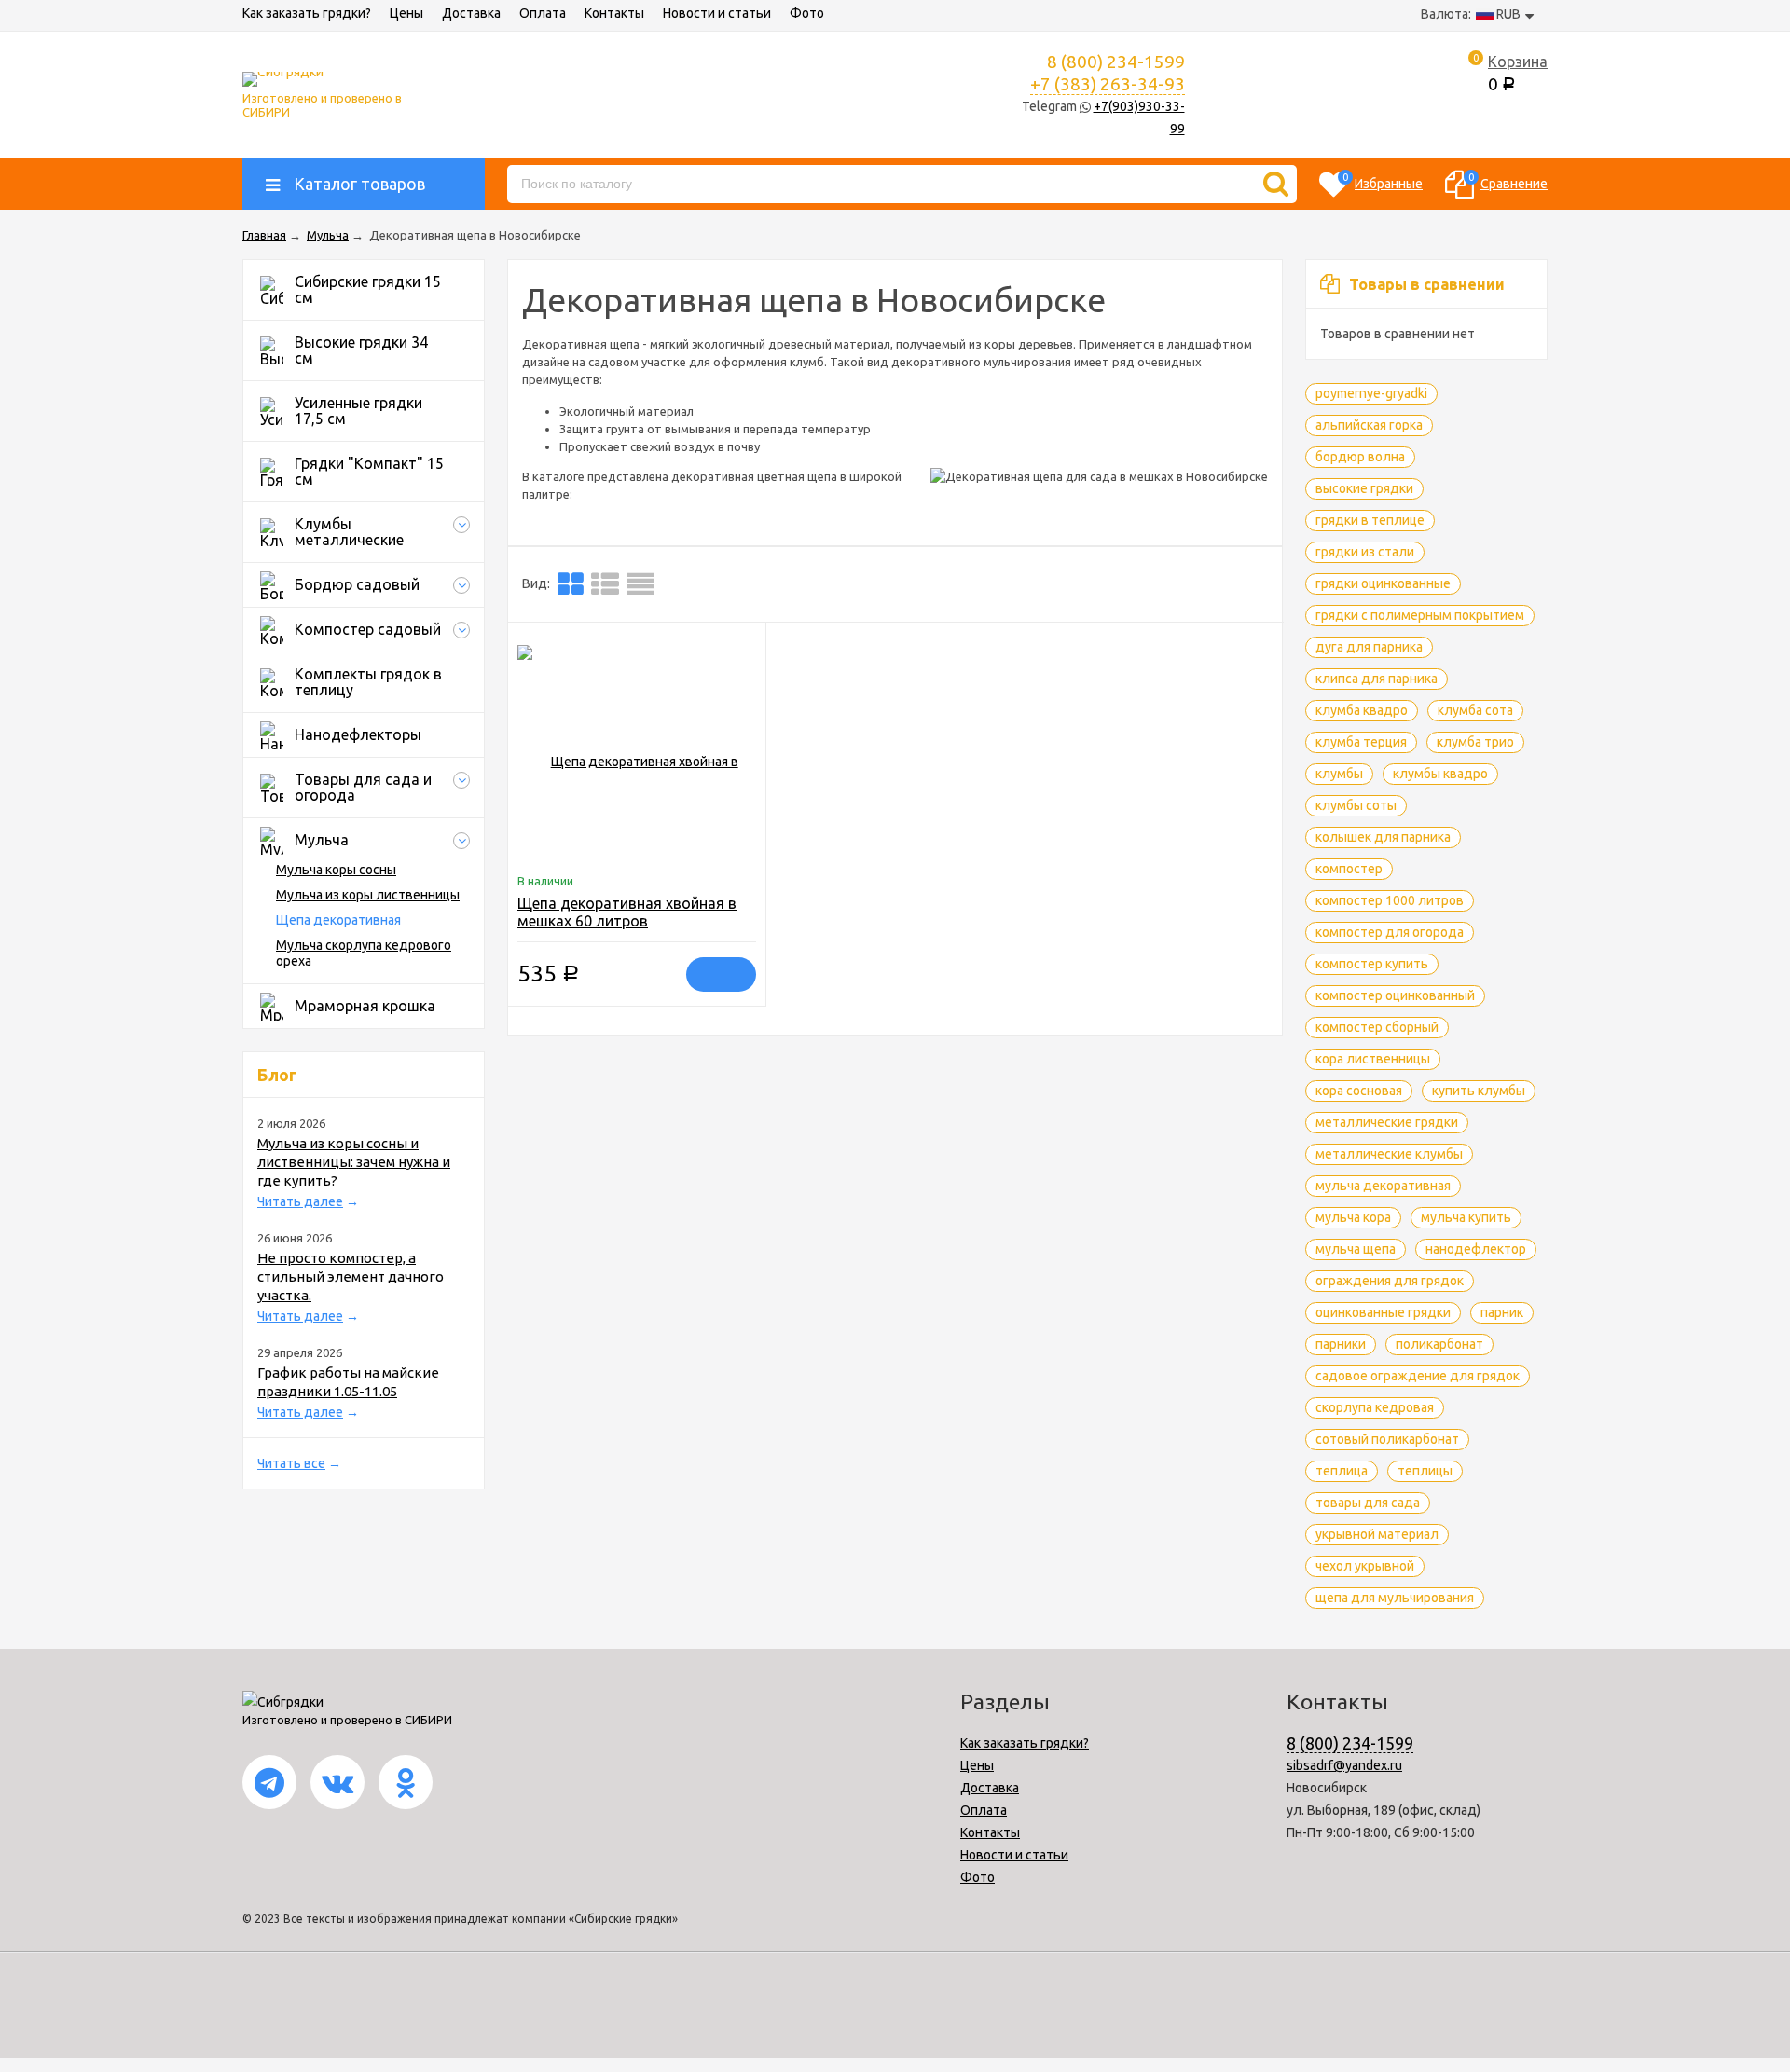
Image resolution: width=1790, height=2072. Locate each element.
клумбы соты (1356, 805)
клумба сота (1475, 710)
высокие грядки (1364, 488)
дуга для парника (1369, 647)
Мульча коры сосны (336, 870)
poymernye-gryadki (1371, 393)
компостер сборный (1377, 1027)
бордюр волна (1360, 457)
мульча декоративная (1383, 1186)
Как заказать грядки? (307, 13)
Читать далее (300, 1201)
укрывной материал (1377, 1534)
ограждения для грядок (1390, 1281)
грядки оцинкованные (1383, 583)
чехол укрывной (1365, 1566)
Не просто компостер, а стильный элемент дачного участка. (351, 1276)
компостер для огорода (1390, 932)
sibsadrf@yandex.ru (1344, 1765)
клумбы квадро (1440, 774)
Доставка (471, 13)
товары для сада (1368, 1503)
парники (1341, 1344)
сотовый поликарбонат (1387, 1439)
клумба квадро (1362, 710)
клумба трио (1475, 742)
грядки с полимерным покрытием (1420, 615)
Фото (807, 13)
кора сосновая (1359, 1091)
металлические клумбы (1389, 1154)
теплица (1342, 1471)
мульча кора (1353, 1217)
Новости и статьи (717, 13)
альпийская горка (1369, 425)
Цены (406, 13)
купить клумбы (1479, 1091)
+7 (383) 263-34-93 (1108, 84)
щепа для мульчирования (1395, 1598)
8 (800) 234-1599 (1350, 1743)
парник (1502, 1312)
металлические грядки (1387, 1122)
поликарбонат (1439, 1344)
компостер (1349, 869)
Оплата (543, 13)
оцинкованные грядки (1383, 1312)
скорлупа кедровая (1375, 1407)
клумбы (1339, 774)
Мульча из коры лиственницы (368, 895)
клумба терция (1361, 742)
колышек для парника (1383, 837)
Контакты (614, 13)
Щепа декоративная (338, 920)
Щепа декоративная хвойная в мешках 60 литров (627, 912)
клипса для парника (1377, 679)
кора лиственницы (1373, 1059)
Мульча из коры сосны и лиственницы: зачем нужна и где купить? (354, 1162)
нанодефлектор (1476, 1249)
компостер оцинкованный (1395, 995)
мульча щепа (1356, 1249)
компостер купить (1372, 964)
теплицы (1425, 1471)
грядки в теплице (1370, 520)
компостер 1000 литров (1390, 900)
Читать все (291, 1463)
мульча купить (1466, 1217)
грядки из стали (1365, 552)
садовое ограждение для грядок (1418, 1376)
